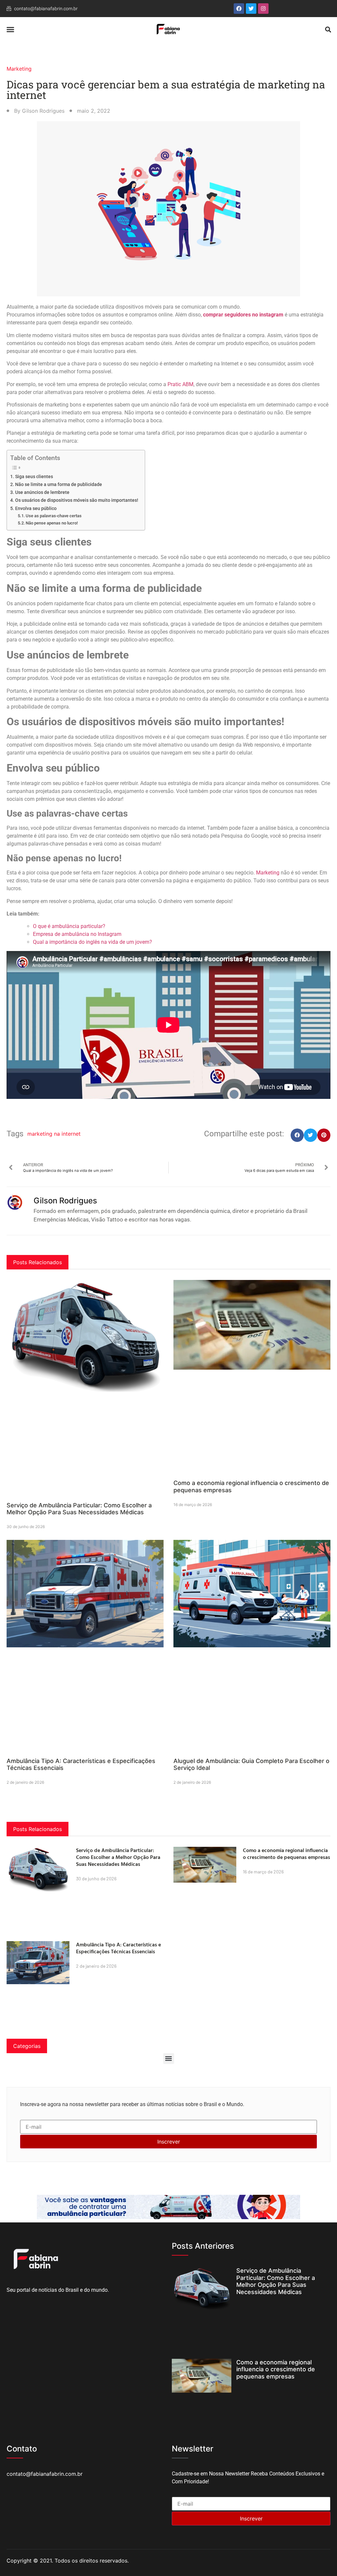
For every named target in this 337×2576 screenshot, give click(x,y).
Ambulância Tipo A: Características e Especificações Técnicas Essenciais (118, 1948)
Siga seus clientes (34, 477)
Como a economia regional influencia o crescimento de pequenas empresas (286, 1854)
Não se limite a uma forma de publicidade (59, 485)
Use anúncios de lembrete (42, 492)
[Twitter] (251, 9)
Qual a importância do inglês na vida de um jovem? (92, 942)
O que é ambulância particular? (69, 926)
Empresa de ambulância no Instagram (77, 934)
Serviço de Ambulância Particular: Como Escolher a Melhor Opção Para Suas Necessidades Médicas (79, 1509)
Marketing (19, 69)
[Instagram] (263, 9)
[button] (11, 30)
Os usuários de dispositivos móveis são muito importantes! (77, 500)
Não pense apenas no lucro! (52, 523)
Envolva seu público (36, 509)
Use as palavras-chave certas (54, 516)
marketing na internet (54, 1134)
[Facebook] (239, 9)
